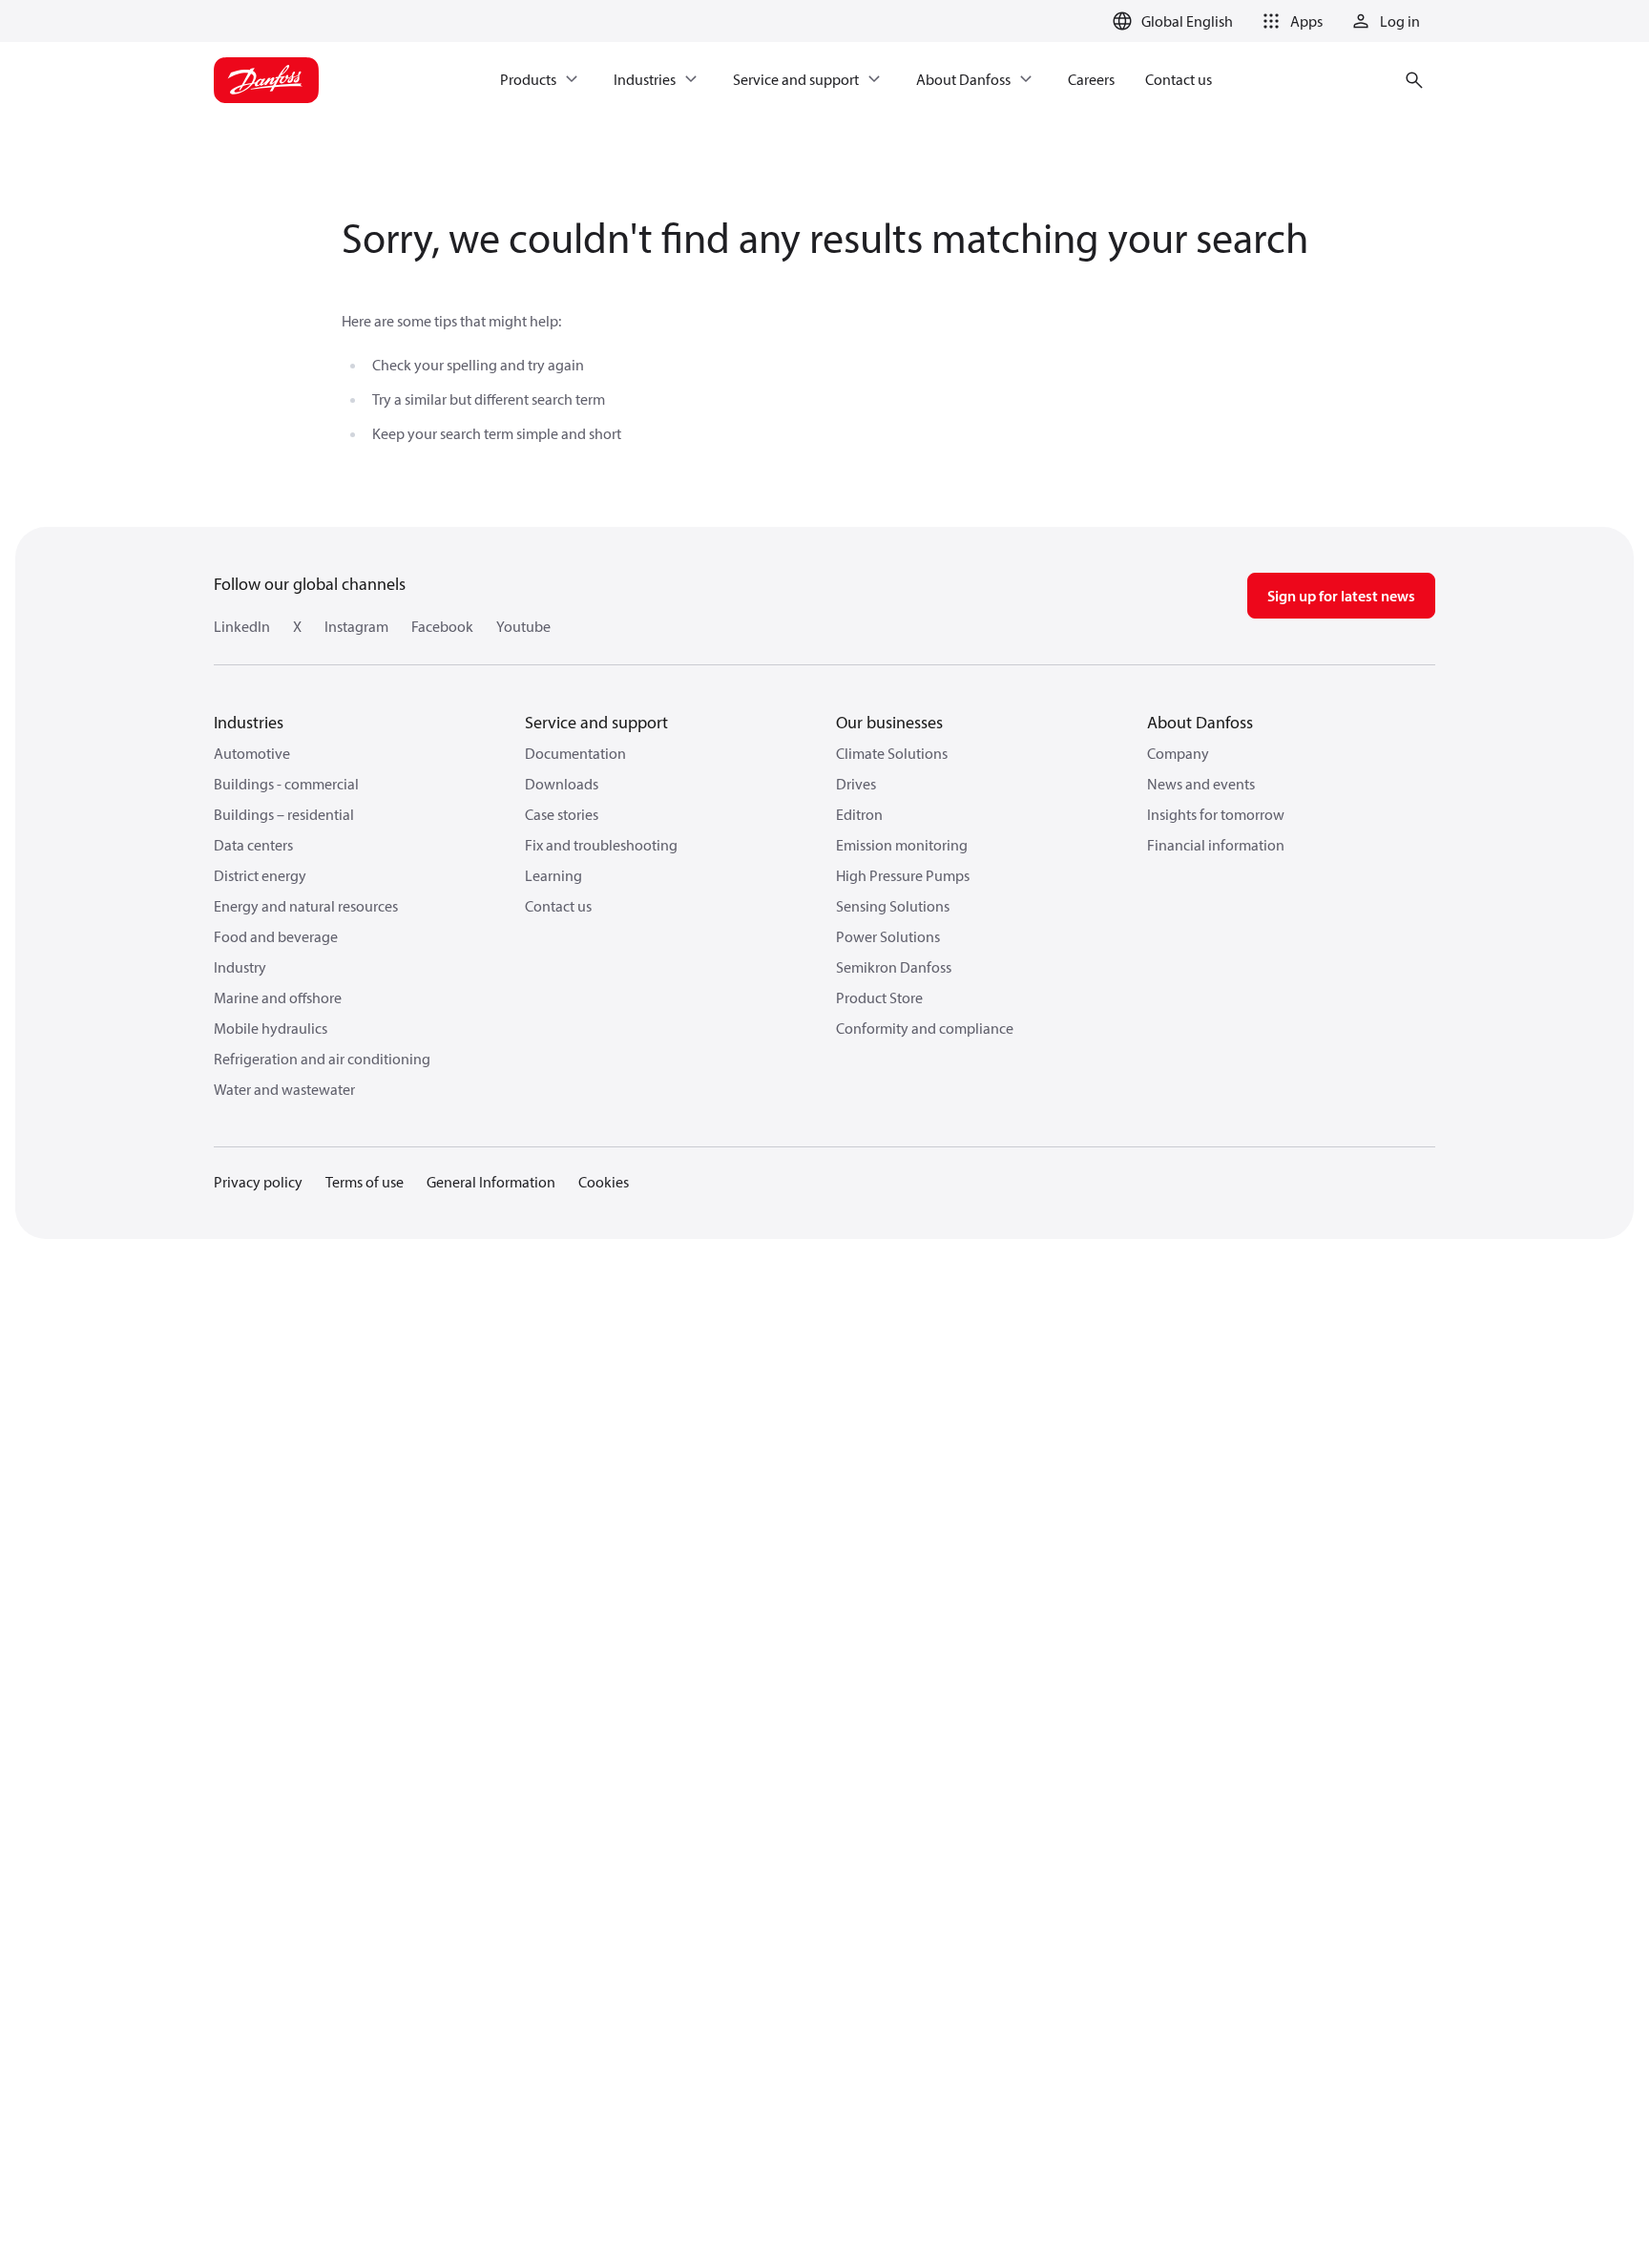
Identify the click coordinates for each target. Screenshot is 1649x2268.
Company (1178, 753)
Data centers (253, 845)
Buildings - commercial (286, 784)
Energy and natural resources (306, 906)
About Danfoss (1200, 722)
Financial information (1216, 845)
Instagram (356, 626)
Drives (856, 784)
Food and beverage (276, 936)
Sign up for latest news (1341, 596)
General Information (491, 1182)
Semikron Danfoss (894, 967)
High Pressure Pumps (903, 875)
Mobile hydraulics (271, 1028)
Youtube (523, 626)
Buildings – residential (284, 814)
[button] (1289, 21)
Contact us (558, 906)
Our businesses (889, 722)
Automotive (252, 753)
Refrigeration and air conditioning (322, 1059)
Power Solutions (888, 936)
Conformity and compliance (925, 1028)
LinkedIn (242, 626)
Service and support (596, 722)
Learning (553, 875)
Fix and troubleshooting (601, 845)
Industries (249, 722)
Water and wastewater (284, 1089)
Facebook (442, 626)
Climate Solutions (892, 753)
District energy (260, 875)
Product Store (879, 997)
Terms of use (365, 1182)
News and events (1201, 784)
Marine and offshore (278, 997)
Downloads (562, 784)
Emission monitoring (902, 845)
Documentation (575, 753)
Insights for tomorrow (1216, 814)
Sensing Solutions (893, 906)
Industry (240, 967)
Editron (859, 814)
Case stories (562, 814)
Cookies (604, 1182)
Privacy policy (258, 1182)
